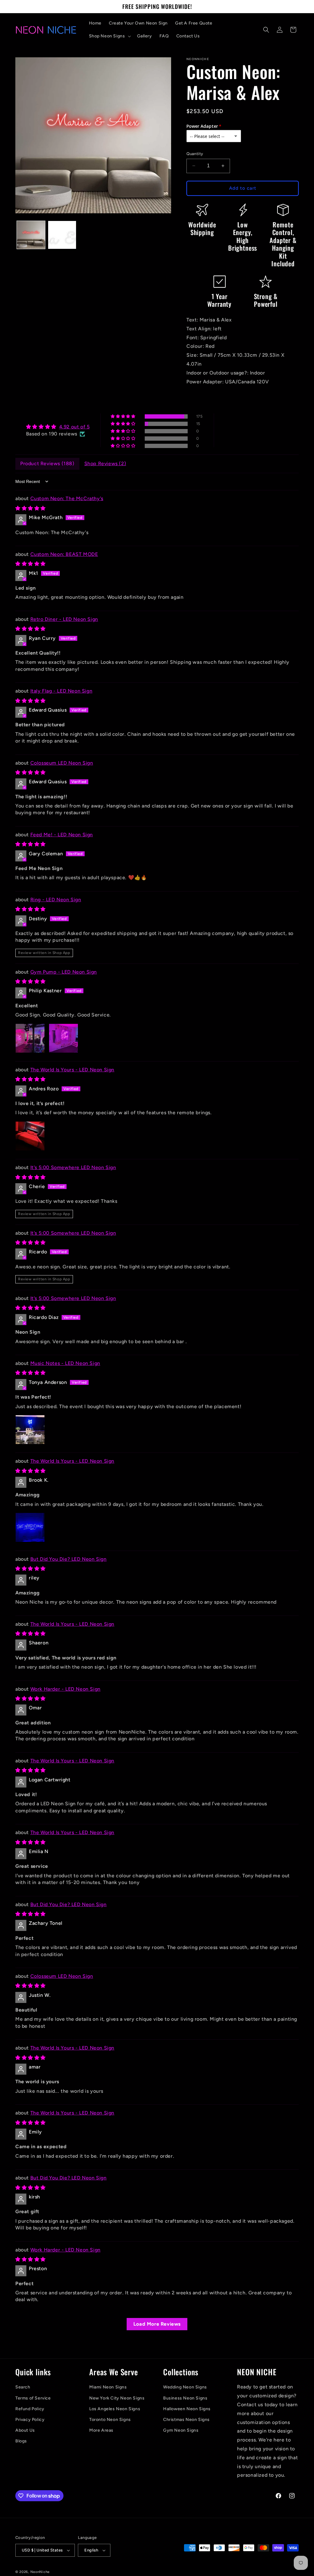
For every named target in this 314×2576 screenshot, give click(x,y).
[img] (58, 427)
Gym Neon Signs (181, 2430)
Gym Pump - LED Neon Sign (64, 972)
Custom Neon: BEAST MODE (64, 554)
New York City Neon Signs (117, 2398)
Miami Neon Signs (108, 2387)
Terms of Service (33, 2398)
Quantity (195, 154)
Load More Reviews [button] (157, 2324)
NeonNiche (40, 2572)
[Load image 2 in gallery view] (62, 235)
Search (23, 2387)
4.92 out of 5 (75, 427)
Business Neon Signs (185, 2398)
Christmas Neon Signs (186, 2420)
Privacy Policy (30, 2420)
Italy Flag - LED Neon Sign (61, 691)
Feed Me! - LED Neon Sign (62, 835)
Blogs (21, 2441)
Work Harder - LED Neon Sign (65, 1689)
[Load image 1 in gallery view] (31, 235)
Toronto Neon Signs (110, 2420)
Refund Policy (30, 2409)
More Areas (101, 2430)
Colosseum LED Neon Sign (62, 763)
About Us (25, 2430)
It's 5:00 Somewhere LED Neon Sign (73, 1167)
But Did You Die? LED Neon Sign (69, 1559)
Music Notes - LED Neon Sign (65, 1363)
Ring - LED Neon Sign (56, 900)
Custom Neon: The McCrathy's (67, 498)
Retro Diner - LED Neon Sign (64, 619)
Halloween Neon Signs (187, 2409)
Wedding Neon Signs (185, 2387)
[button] (109, 36)
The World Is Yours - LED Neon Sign (72, 1070)
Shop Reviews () (105, 464)
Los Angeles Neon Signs (115, 2409)
